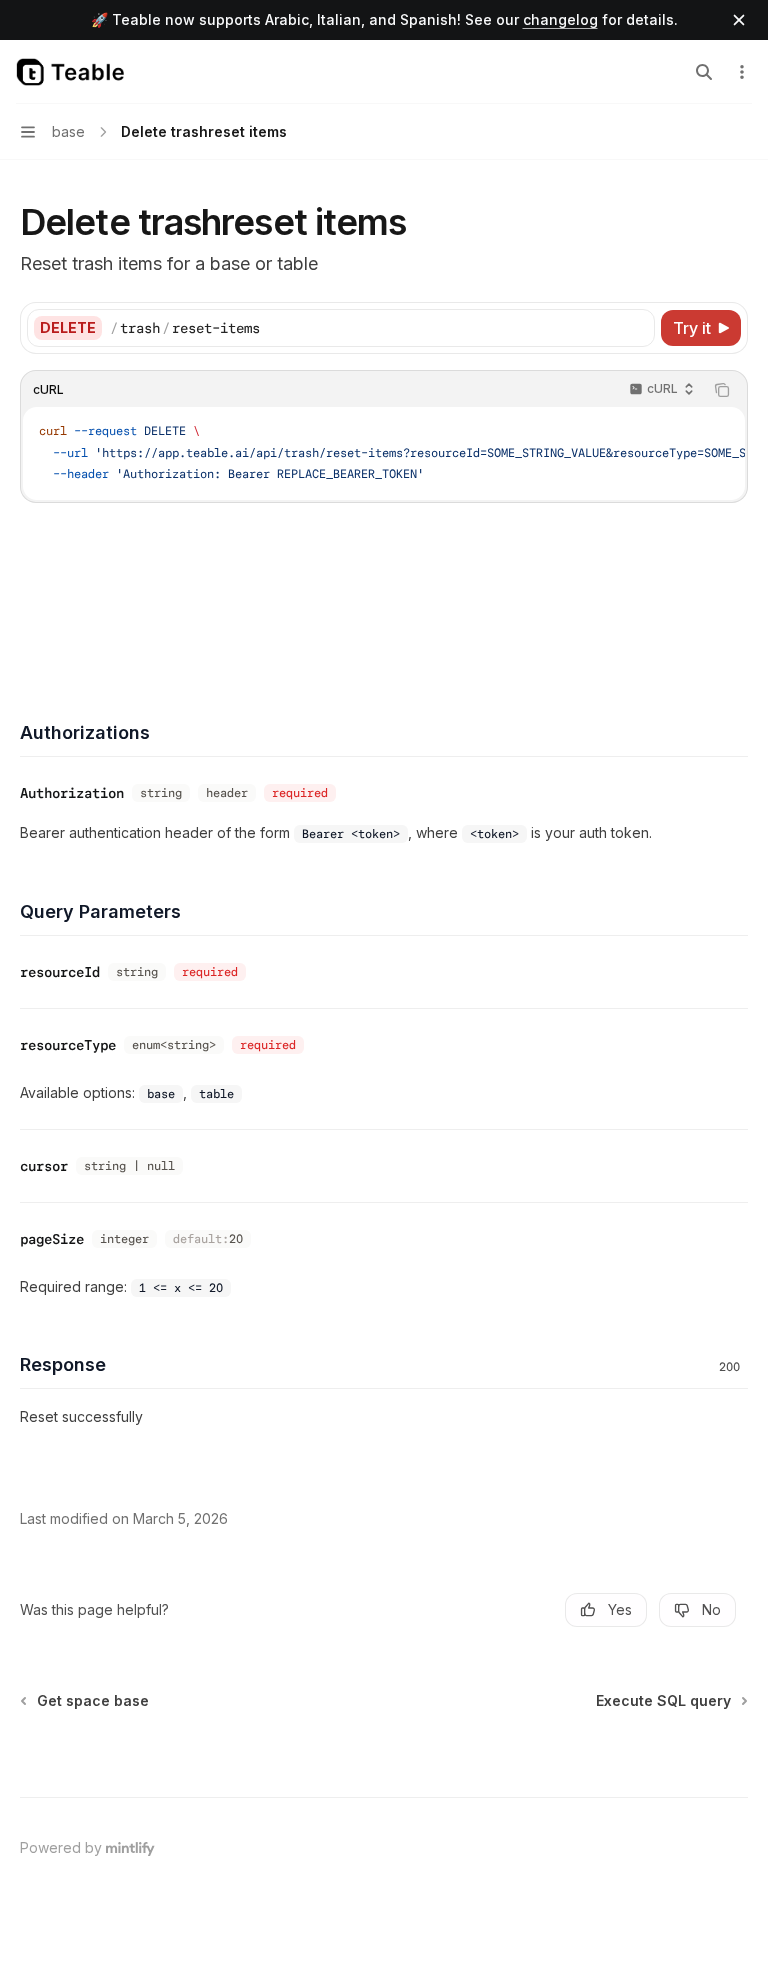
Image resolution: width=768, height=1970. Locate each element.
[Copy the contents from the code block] (722, 390)
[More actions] (742, 72)
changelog (560, 19)
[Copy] (636, 328)
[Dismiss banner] (739, 20)
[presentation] (384, 453)
